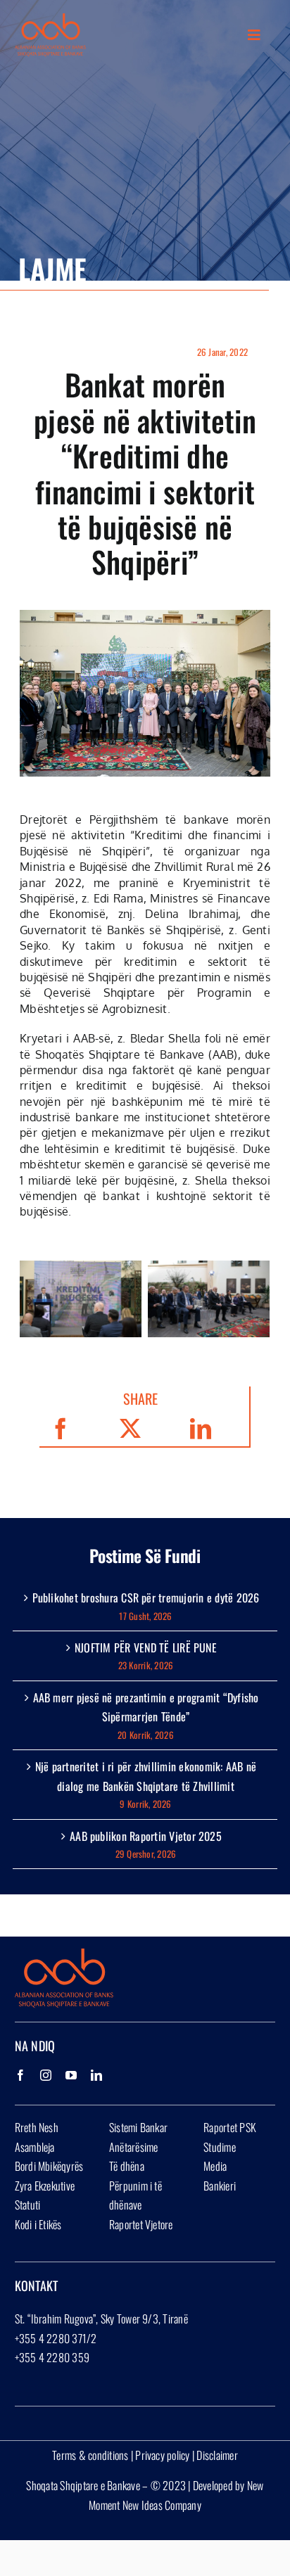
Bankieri (220, 2186)
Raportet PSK (230, 2127)
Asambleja (35, 2147)
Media (215, 2166)
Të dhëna (127, 2166)
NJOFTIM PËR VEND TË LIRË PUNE (146, 1647)
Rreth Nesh (37, 2127)
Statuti (28, 2205)
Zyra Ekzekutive (45, 2186)
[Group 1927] (51, 19)
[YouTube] (71, 2075)
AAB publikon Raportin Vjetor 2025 (146, 1836)
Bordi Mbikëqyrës (49, 2166)
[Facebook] (20, 2075)
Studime (220, 2147)
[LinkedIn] (96, 2075)
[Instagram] (46, 2075)
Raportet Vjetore (141, 2224)
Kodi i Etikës (38, 2224)
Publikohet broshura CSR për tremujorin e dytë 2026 (146, 1598)
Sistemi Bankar (138, 2127)
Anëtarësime (134, 2147)
